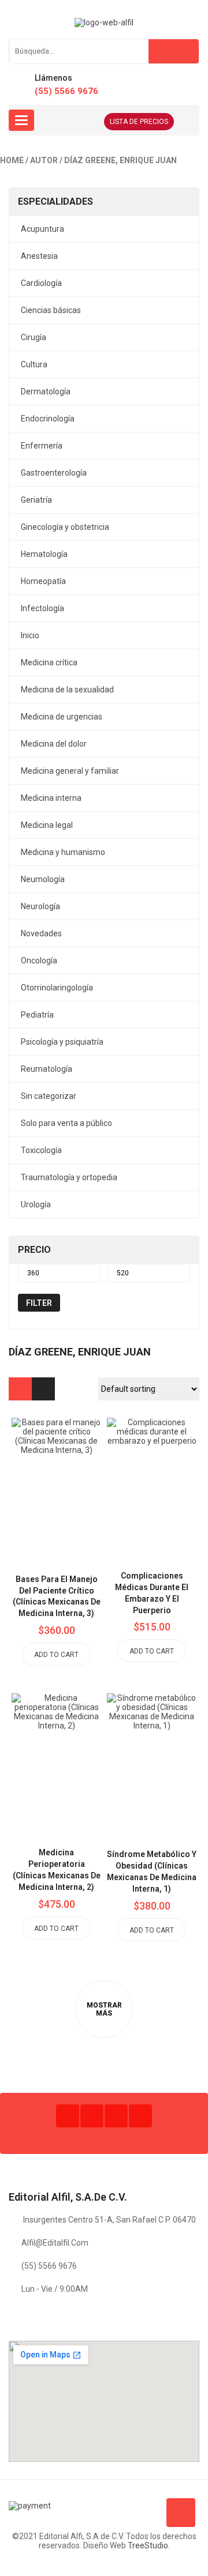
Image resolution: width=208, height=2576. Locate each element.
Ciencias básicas (51, 310)
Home (12, 160)
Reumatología (47, 1069)
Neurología (40, 906)
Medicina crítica (49, 662)
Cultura (34, 364)
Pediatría (37, 1015)
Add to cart (56, 1655)
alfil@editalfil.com (55, 2243)
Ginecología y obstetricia (65, 527)
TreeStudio (148, 2545)
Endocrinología (48, 419)
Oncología (39, 961)
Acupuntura (42, 229)
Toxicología (41, 1150)
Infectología (42, 608)
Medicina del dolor (54, 744)
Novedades (41, 933)
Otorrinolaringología (57, 988)
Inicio (30, 635)
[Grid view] (20, 1389)
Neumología (43, 879)
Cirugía (34, 337)
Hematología (44, 554)
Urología (36, 1204)
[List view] (43, 1389)
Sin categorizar (49, 1096)
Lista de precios (139, 122)
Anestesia (39, 256)
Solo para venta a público (66, 1123)
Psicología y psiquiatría (62, 1042)
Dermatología (46, 391)
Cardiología (41, 283)
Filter (39, 1303)
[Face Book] (68, 2116)
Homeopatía (43, 581)
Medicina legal (47, 825)
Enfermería (42, 446)
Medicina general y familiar (70, 771)
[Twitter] (92, 2116)
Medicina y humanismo (63, 852)
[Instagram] (116, 2116)
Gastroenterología (54, 473)
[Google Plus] (140, 2116)
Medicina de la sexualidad (67, 690)
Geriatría (36, 500)
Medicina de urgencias (62, 717)
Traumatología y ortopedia (69, 1177)
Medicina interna (51, 798)
